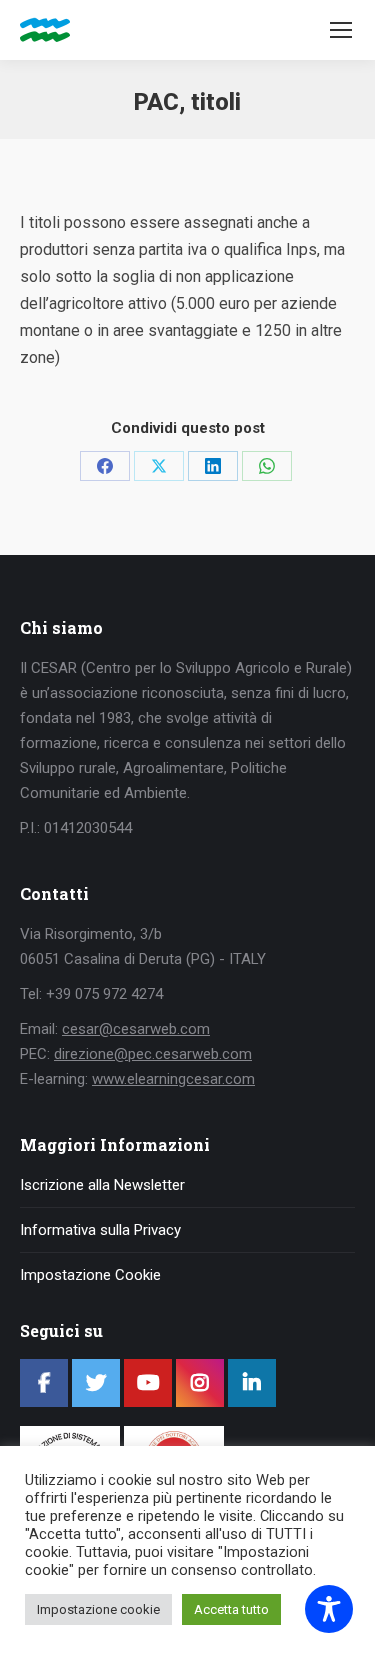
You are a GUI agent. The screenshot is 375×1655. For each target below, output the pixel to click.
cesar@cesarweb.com (136, 1029)
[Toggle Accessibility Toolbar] (329, 1609)
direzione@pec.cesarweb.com (153, 1054)
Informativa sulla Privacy (100, 1230)
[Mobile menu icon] (341, 30)
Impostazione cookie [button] (98, 1609)
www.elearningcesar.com (173, 1079)
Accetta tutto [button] (231, 1609)
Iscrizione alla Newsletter (102, 1185)
